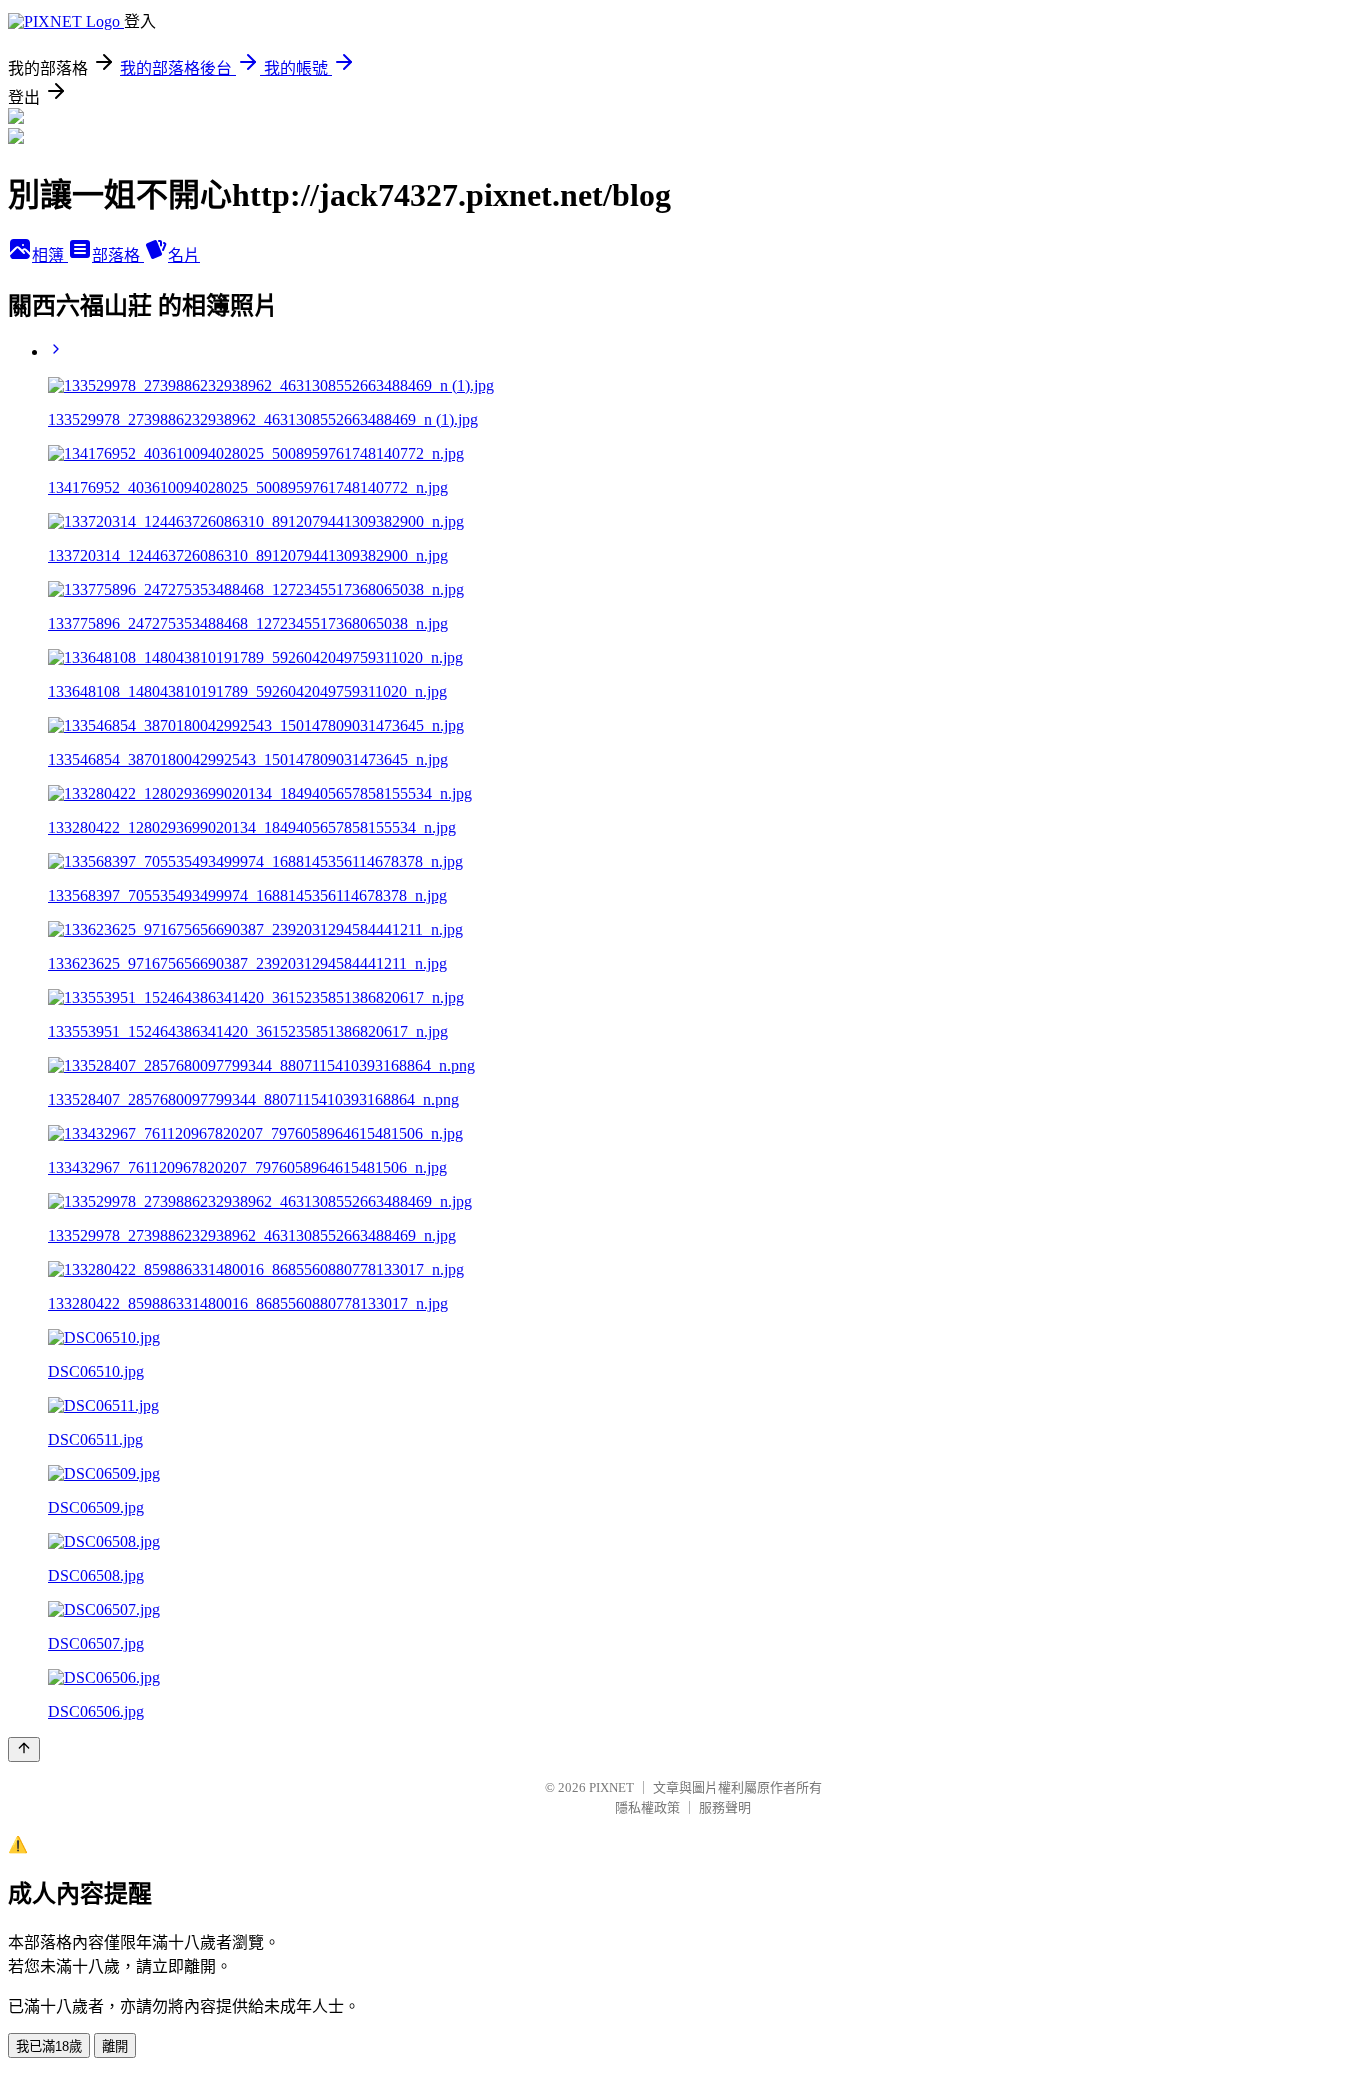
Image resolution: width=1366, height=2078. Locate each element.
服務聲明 (725, 1807)
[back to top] (24, 1749)
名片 (184, 255)
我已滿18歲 (49, 2046)
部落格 (118, 255)
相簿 (50, 255)
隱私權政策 (647, 1807)
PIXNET (611, 1787)
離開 (115, 2046)
